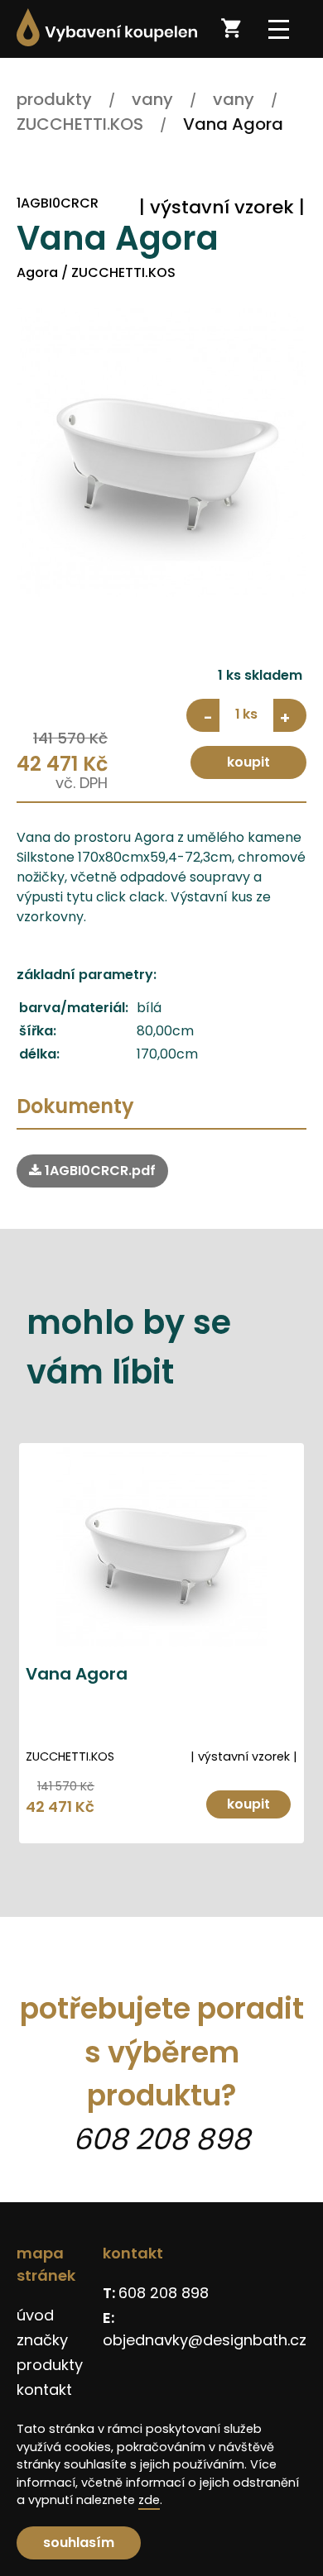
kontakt (44, 2390)
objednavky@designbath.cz (205, 2340)
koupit (248, 762)
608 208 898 (161, 2139)
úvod (35, 2315)
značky (42, 2340)
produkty (50, 2365)
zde (149, 2500)
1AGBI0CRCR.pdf (99, 1171)
